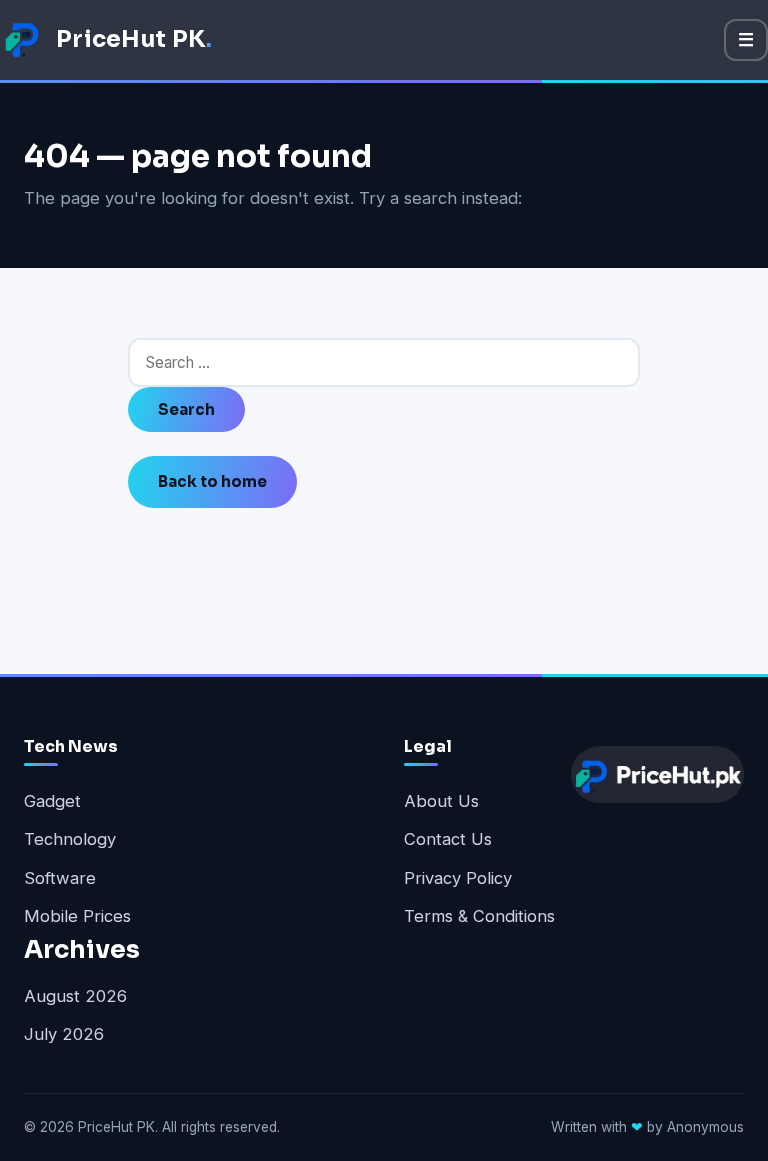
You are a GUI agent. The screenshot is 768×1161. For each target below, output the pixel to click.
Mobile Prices (77, 916)
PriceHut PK (134, 39)
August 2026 (75, 996)
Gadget (52, 801)
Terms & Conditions (479, 916)
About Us (441, 801)
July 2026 (64, 1034)
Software (60, 878)
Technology (70, 839)
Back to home (212, 481)
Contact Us (448, 839)
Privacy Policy (458, 878)
